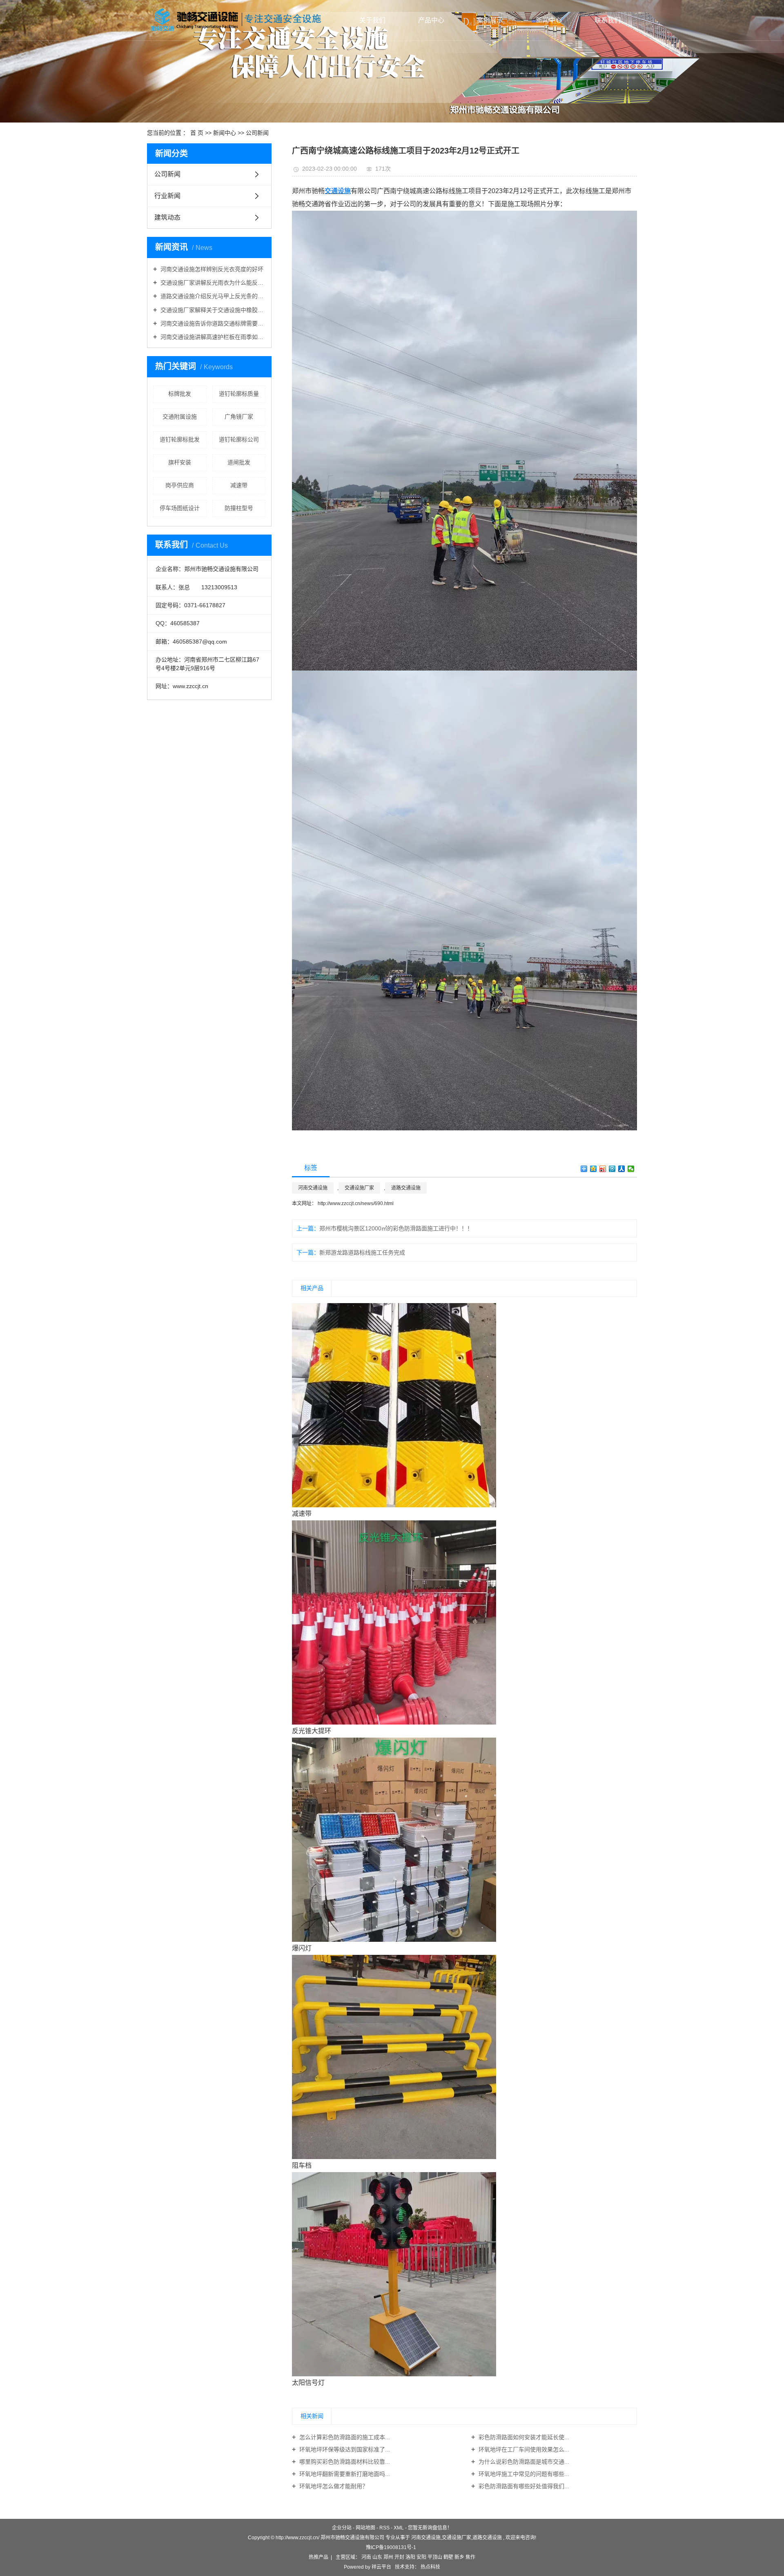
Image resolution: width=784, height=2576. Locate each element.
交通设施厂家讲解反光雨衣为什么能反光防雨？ (212, 283)
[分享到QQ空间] (594, 1169)
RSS (384, 2528)
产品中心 (431, 20)
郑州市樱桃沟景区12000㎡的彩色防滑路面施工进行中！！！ (396, 1228)
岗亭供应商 (180, 485)
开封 (399, 2557)
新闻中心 (549, 20)
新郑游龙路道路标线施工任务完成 (362, 1252)
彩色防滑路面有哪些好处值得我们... (523, 2486)
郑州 (388, 2557)
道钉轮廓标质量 (239, 394)
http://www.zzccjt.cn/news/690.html (355, 1203)
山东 (377, 2557)
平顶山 (435, 2557)
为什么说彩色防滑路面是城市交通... (523, 2462)
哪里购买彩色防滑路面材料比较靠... (344, 2462)
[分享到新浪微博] (603, 1169)
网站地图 (365, 2528)
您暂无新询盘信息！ (430, 2528)
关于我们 (372, 20)
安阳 (421, 2557)
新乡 (459, 2557)
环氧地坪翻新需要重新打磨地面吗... (344, 2474)
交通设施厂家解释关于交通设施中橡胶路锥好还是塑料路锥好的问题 (212, 310)
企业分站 (342, 2528)
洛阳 (410, 2557)
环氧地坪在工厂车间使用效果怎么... (523, 2449)
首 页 (197, 133)
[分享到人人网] (622, 1169)
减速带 (239, 485)
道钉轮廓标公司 (239, 439)
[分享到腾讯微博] (612, 1169)
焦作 (470, 2557)
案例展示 (490, 20)
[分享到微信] (631, 1169)
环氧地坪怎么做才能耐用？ (333, 2486)
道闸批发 (239, 462)
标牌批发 (180, 394)
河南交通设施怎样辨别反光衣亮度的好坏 (211, 269)
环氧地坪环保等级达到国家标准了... (344, 2449)
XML (399, 2528)
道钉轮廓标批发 (180, 439)
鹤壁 (448, 2557)
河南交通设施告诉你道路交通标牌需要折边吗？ (212, 323)
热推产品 (318, 2557)
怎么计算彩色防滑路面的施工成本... (344, 2437)
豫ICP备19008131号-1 (391, 2547)
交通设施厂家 (359, 1188)
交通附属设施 (180, 417)
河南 (366, 2557)
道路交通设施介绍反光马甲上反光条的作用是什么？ (212, 296)
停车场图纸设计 (180, 508)
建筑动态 (167, 217)
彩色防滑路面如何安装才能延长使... (523, 2437)
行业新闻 (167, 196)
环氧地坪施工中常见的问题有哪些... (523, 2474)
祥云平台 (381, 2567)
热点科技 (430, 2567)
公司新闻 (257, 133)
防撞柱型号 (239, 508)
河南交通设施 (313, 1188)
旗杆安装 (180, 462)
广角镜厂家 (239, 417)
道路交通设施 (406, 1188)
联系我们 (608, 20)
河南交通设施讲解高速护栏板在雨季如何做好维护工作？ (212, 337)
